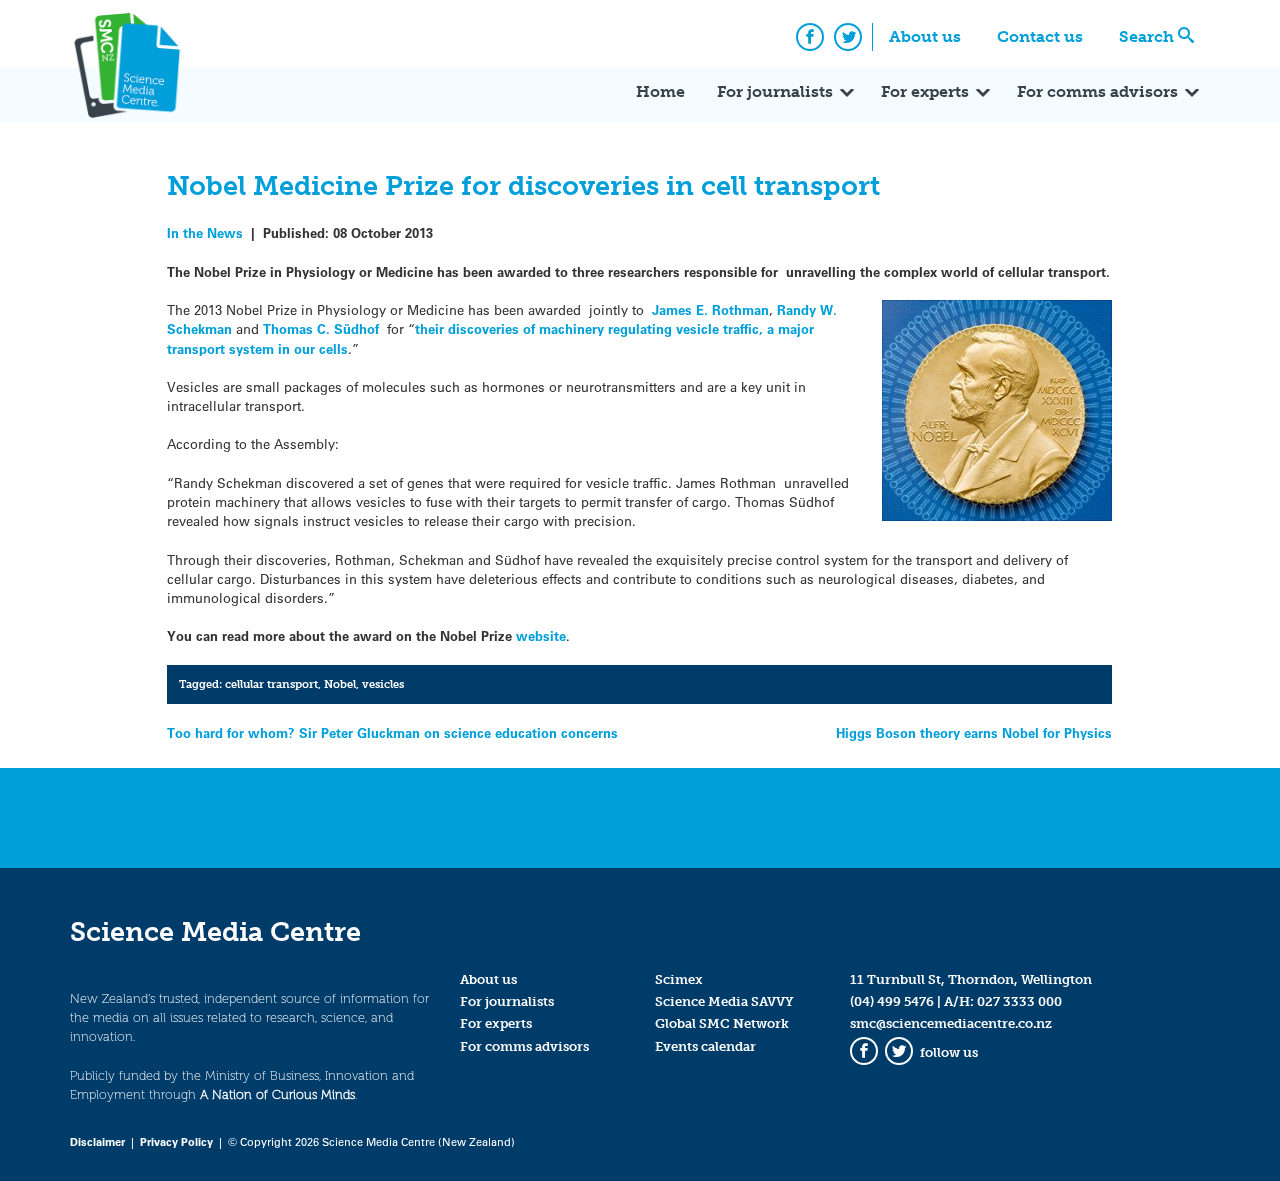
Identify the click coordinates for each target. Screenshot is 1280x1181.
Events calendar (705, 1046)
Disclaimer (97, 1141)
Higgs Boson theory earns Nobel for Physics (974, 732)
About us (925, 36)
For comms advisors (1097, 91)
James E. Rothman (710, 309)
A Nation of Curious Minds (277, 1094)
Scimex (679, 979)
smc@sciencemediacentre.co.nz (951, 1023)
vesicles (383, 684)
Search (1146, 36)
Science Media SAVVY (724, 1001)
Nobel (340, 684)
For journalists (775, 91)
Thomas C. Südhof (321, 328)
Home (660, 91)
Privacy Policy (176, 1141)
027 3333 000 (1019, 1001)
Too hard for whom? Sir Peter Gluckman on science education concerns (392, 732)
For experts (925, 91)
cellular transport (271, 684)
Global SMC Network (722, 1023)
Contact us (1040, 36)
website (541, 635)
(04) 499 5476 (892, 1001)
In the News (205, 232)
